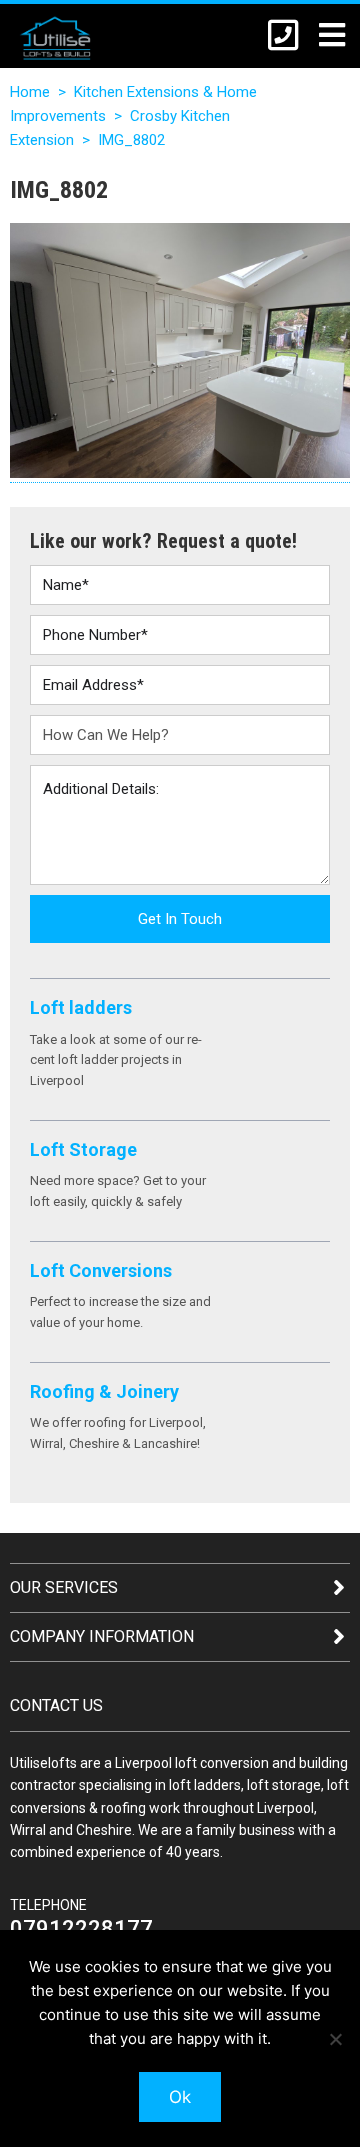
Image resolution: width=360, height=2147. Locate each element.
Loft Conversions (101, 1270)
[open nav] (322, 34)
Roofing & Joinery (104, 1391)
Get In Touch (180, 919)
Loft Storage (83, 1149)
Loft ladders (81, 1007)
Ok (180, 2097)
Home (30, 92)
